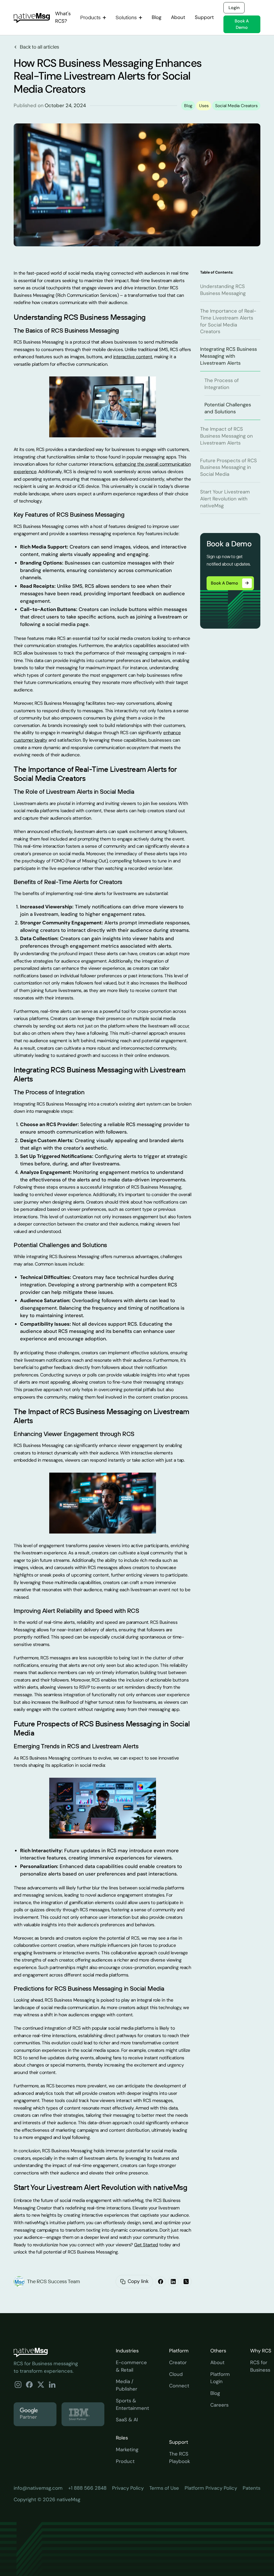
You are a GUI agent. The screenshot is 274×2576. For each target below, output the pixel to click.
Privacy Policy (128, 2488)
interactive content (133, 357)
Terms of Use (164, 2488)
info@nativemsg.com (38, 2488)
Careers (219, 2405)
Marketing (127, 2450)
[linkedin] (173, 2282)
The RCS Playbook (180, 2458)
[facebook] (161, 2282)
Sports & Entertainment (132, 2404)
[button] (93, 17)
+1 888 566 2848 (87, 2488)
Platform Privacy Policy (211, 2488)
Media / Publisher (127, 2385)
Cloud (176, 2374)
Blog (215, 2393)
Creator (178, 2363)
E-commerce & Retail (131, 2366)
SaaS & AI (127, 2420)
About (217, 2363)
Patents (252, 2488)
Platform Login (220, 2378)
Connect (179, 2386)
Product (125, 2461)
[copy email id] (123, 2282)
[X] (186, 2282)
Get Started (146, 2245)
